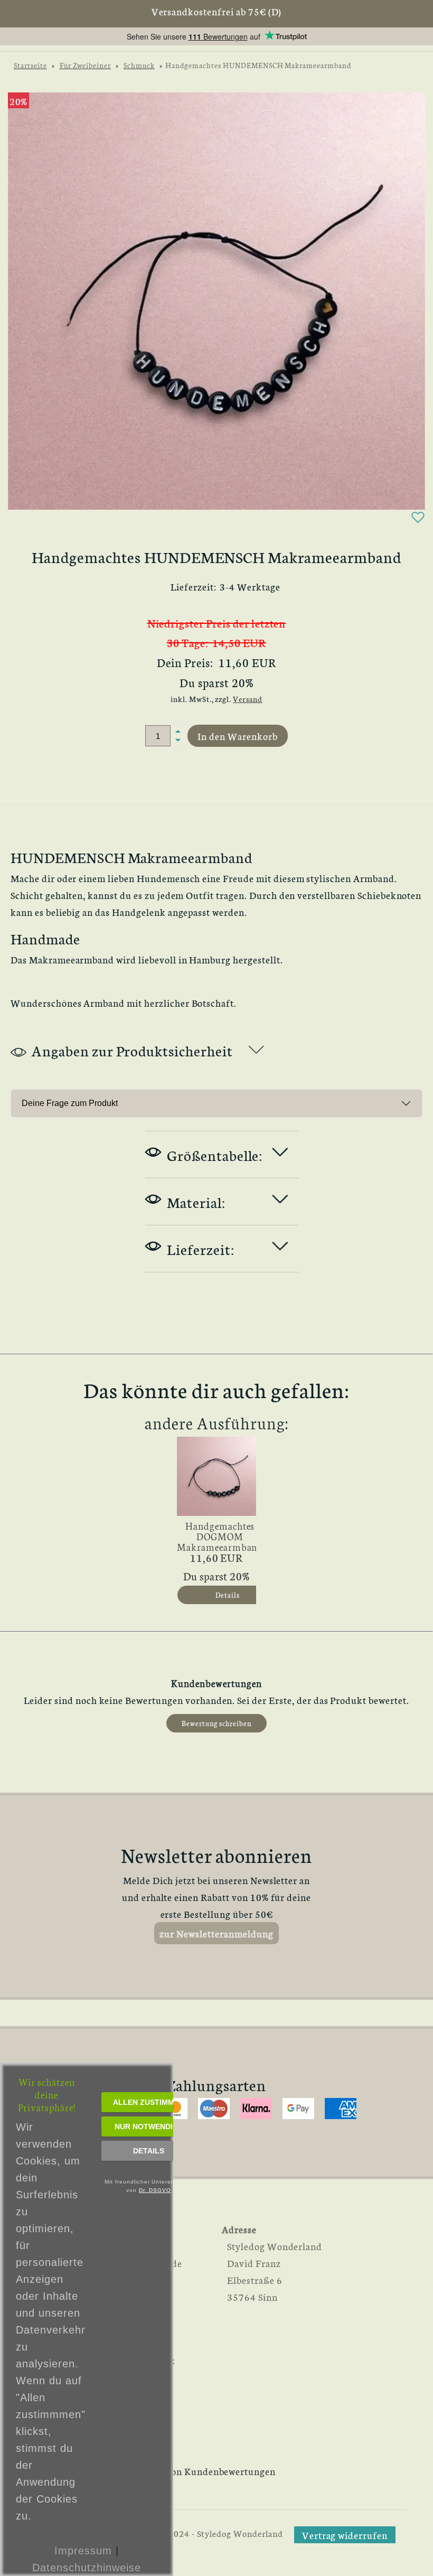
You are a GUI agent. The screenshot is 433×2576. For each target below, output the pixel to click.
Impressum (83, 2551)
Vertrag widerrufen (345, 2535)
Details (149, 2151)
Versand (248, 699)
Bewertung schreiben (216, 1723)
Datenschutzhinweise (86, 2568)
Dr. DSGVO (155, 2190)
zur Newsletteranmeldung (216, 1933)
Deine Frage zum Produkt (70, 1103)
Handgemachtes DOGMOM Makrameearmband (220, 1533)
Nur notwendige (149, 2127)
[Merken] (418, 521)
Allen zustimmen (149, 2102)
